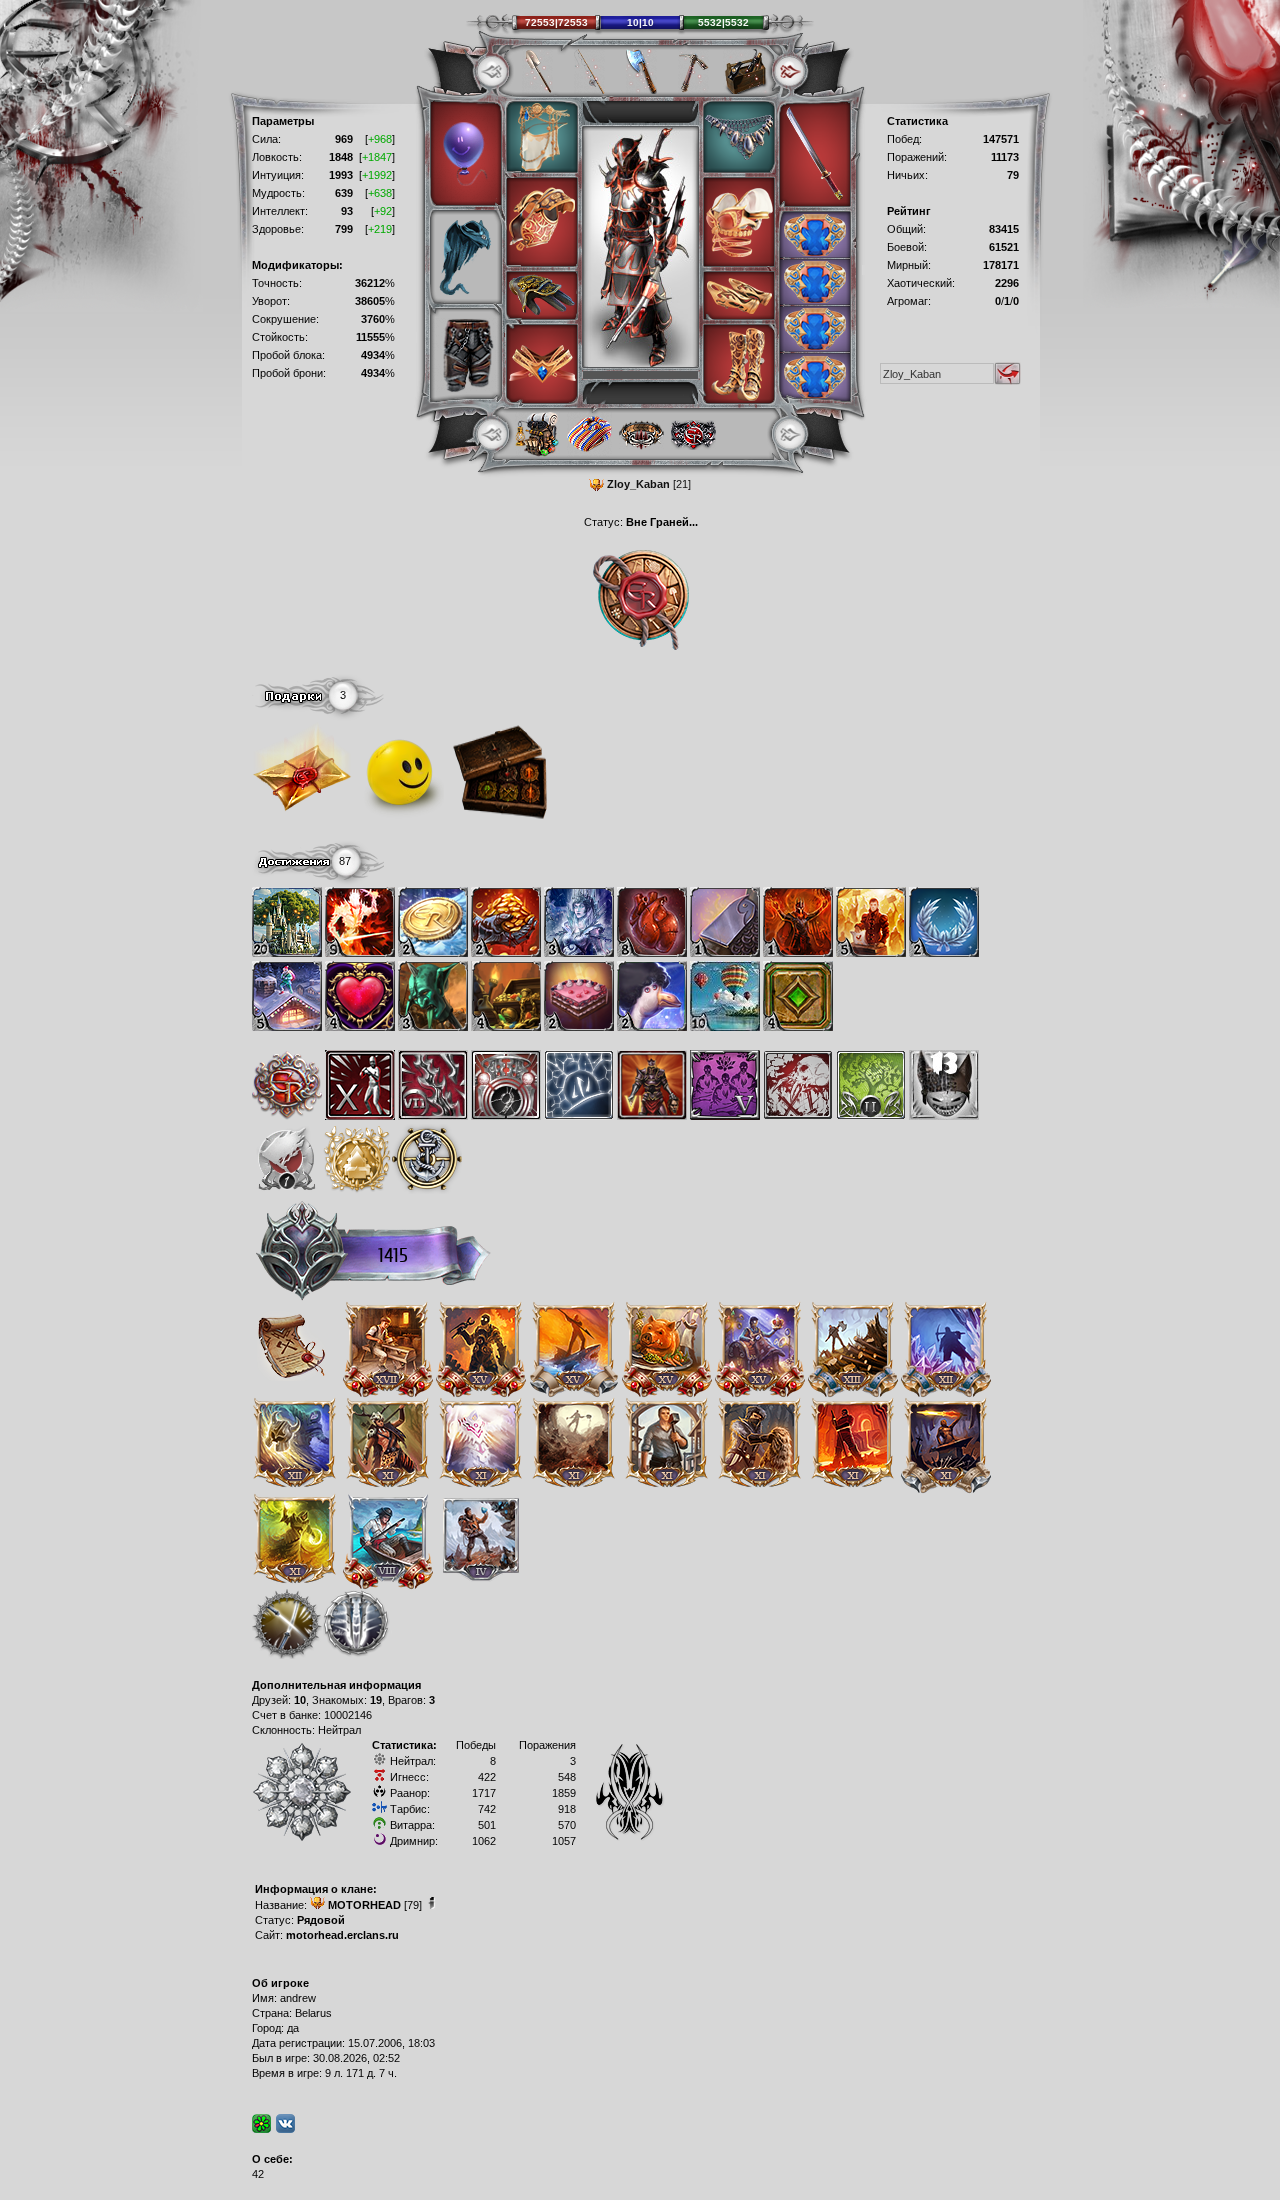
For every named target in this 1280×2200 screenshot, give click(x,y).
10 (300, 1700)
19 (376, 1700)
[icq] (261, 2123)
